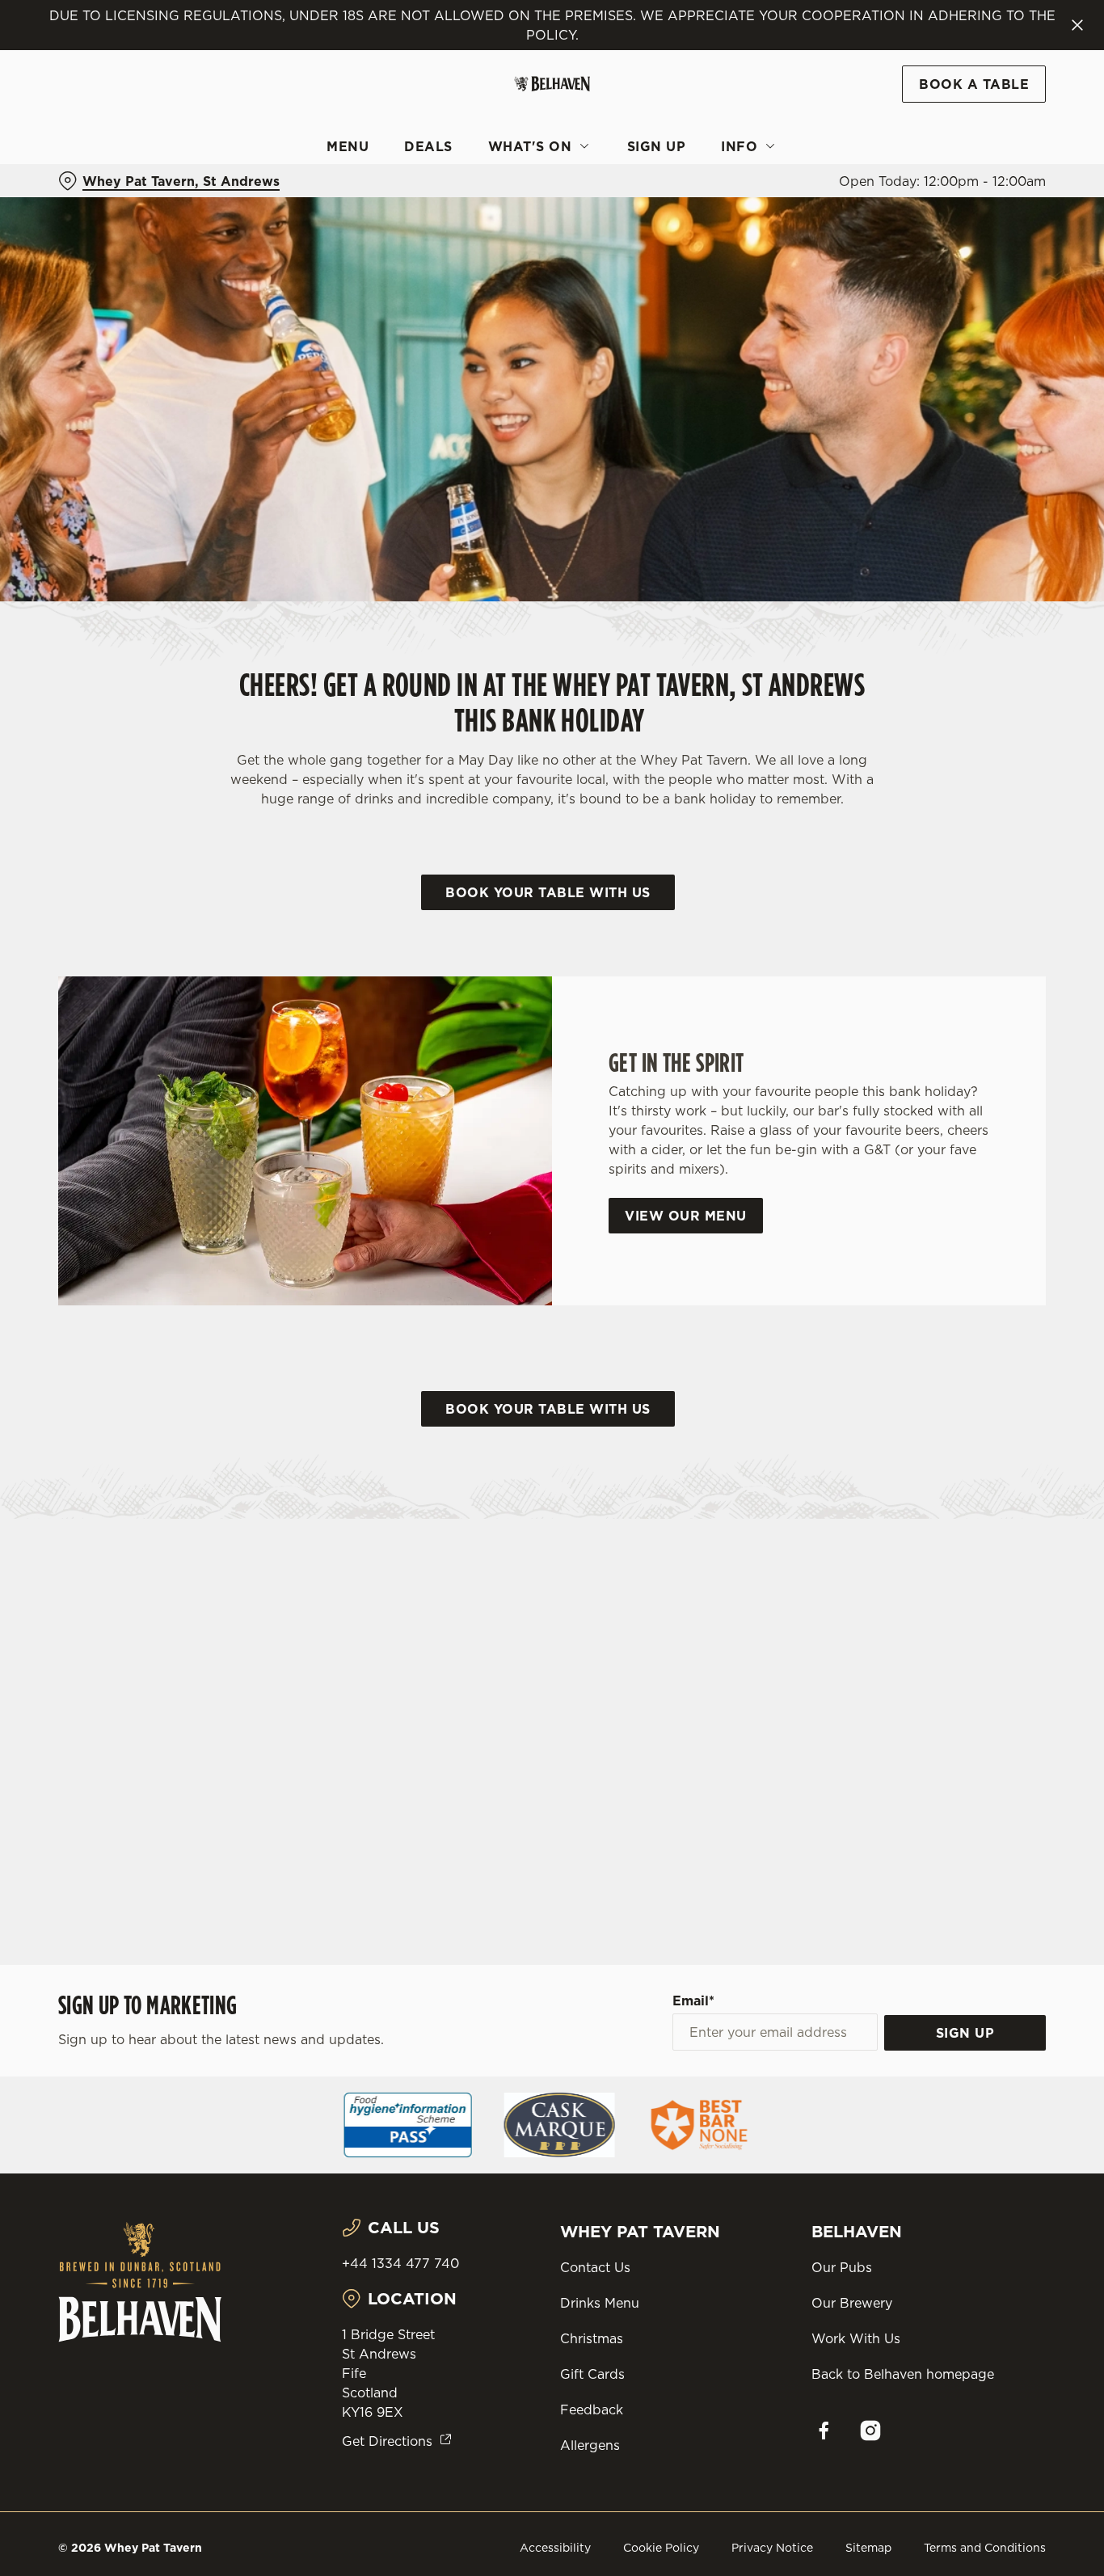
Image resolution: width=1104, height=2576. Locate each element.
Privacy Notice (772, 2548)
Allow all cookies (969, 42)
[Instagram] (870, 2431)
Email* (693, 2001)
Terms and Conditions (985, 2548)
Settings (829, 182)
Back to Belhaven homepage (903, 2374)
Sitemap (868, 2548)
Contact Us (595, 2267)
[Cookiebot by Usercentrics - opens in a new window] (105, 183)
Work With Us (856, 2338)
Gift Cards (592, 2374)
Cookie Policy (661, 2548)
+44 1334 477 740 (400, 2263)
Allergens (590, 2445)
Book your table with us (548, 892)
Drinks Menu (600, 2303)
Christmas (592, 2338)
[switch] (464, 182)
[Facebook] (824, 2431)
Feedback (592, 2409)
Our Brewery (852, 2303)
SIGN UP (965, 2033)
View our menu (686, 1216)
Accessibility (555, 2548)
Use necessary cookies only (969, 96)
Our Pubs (842, 2267)
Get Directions (387, 2441)
